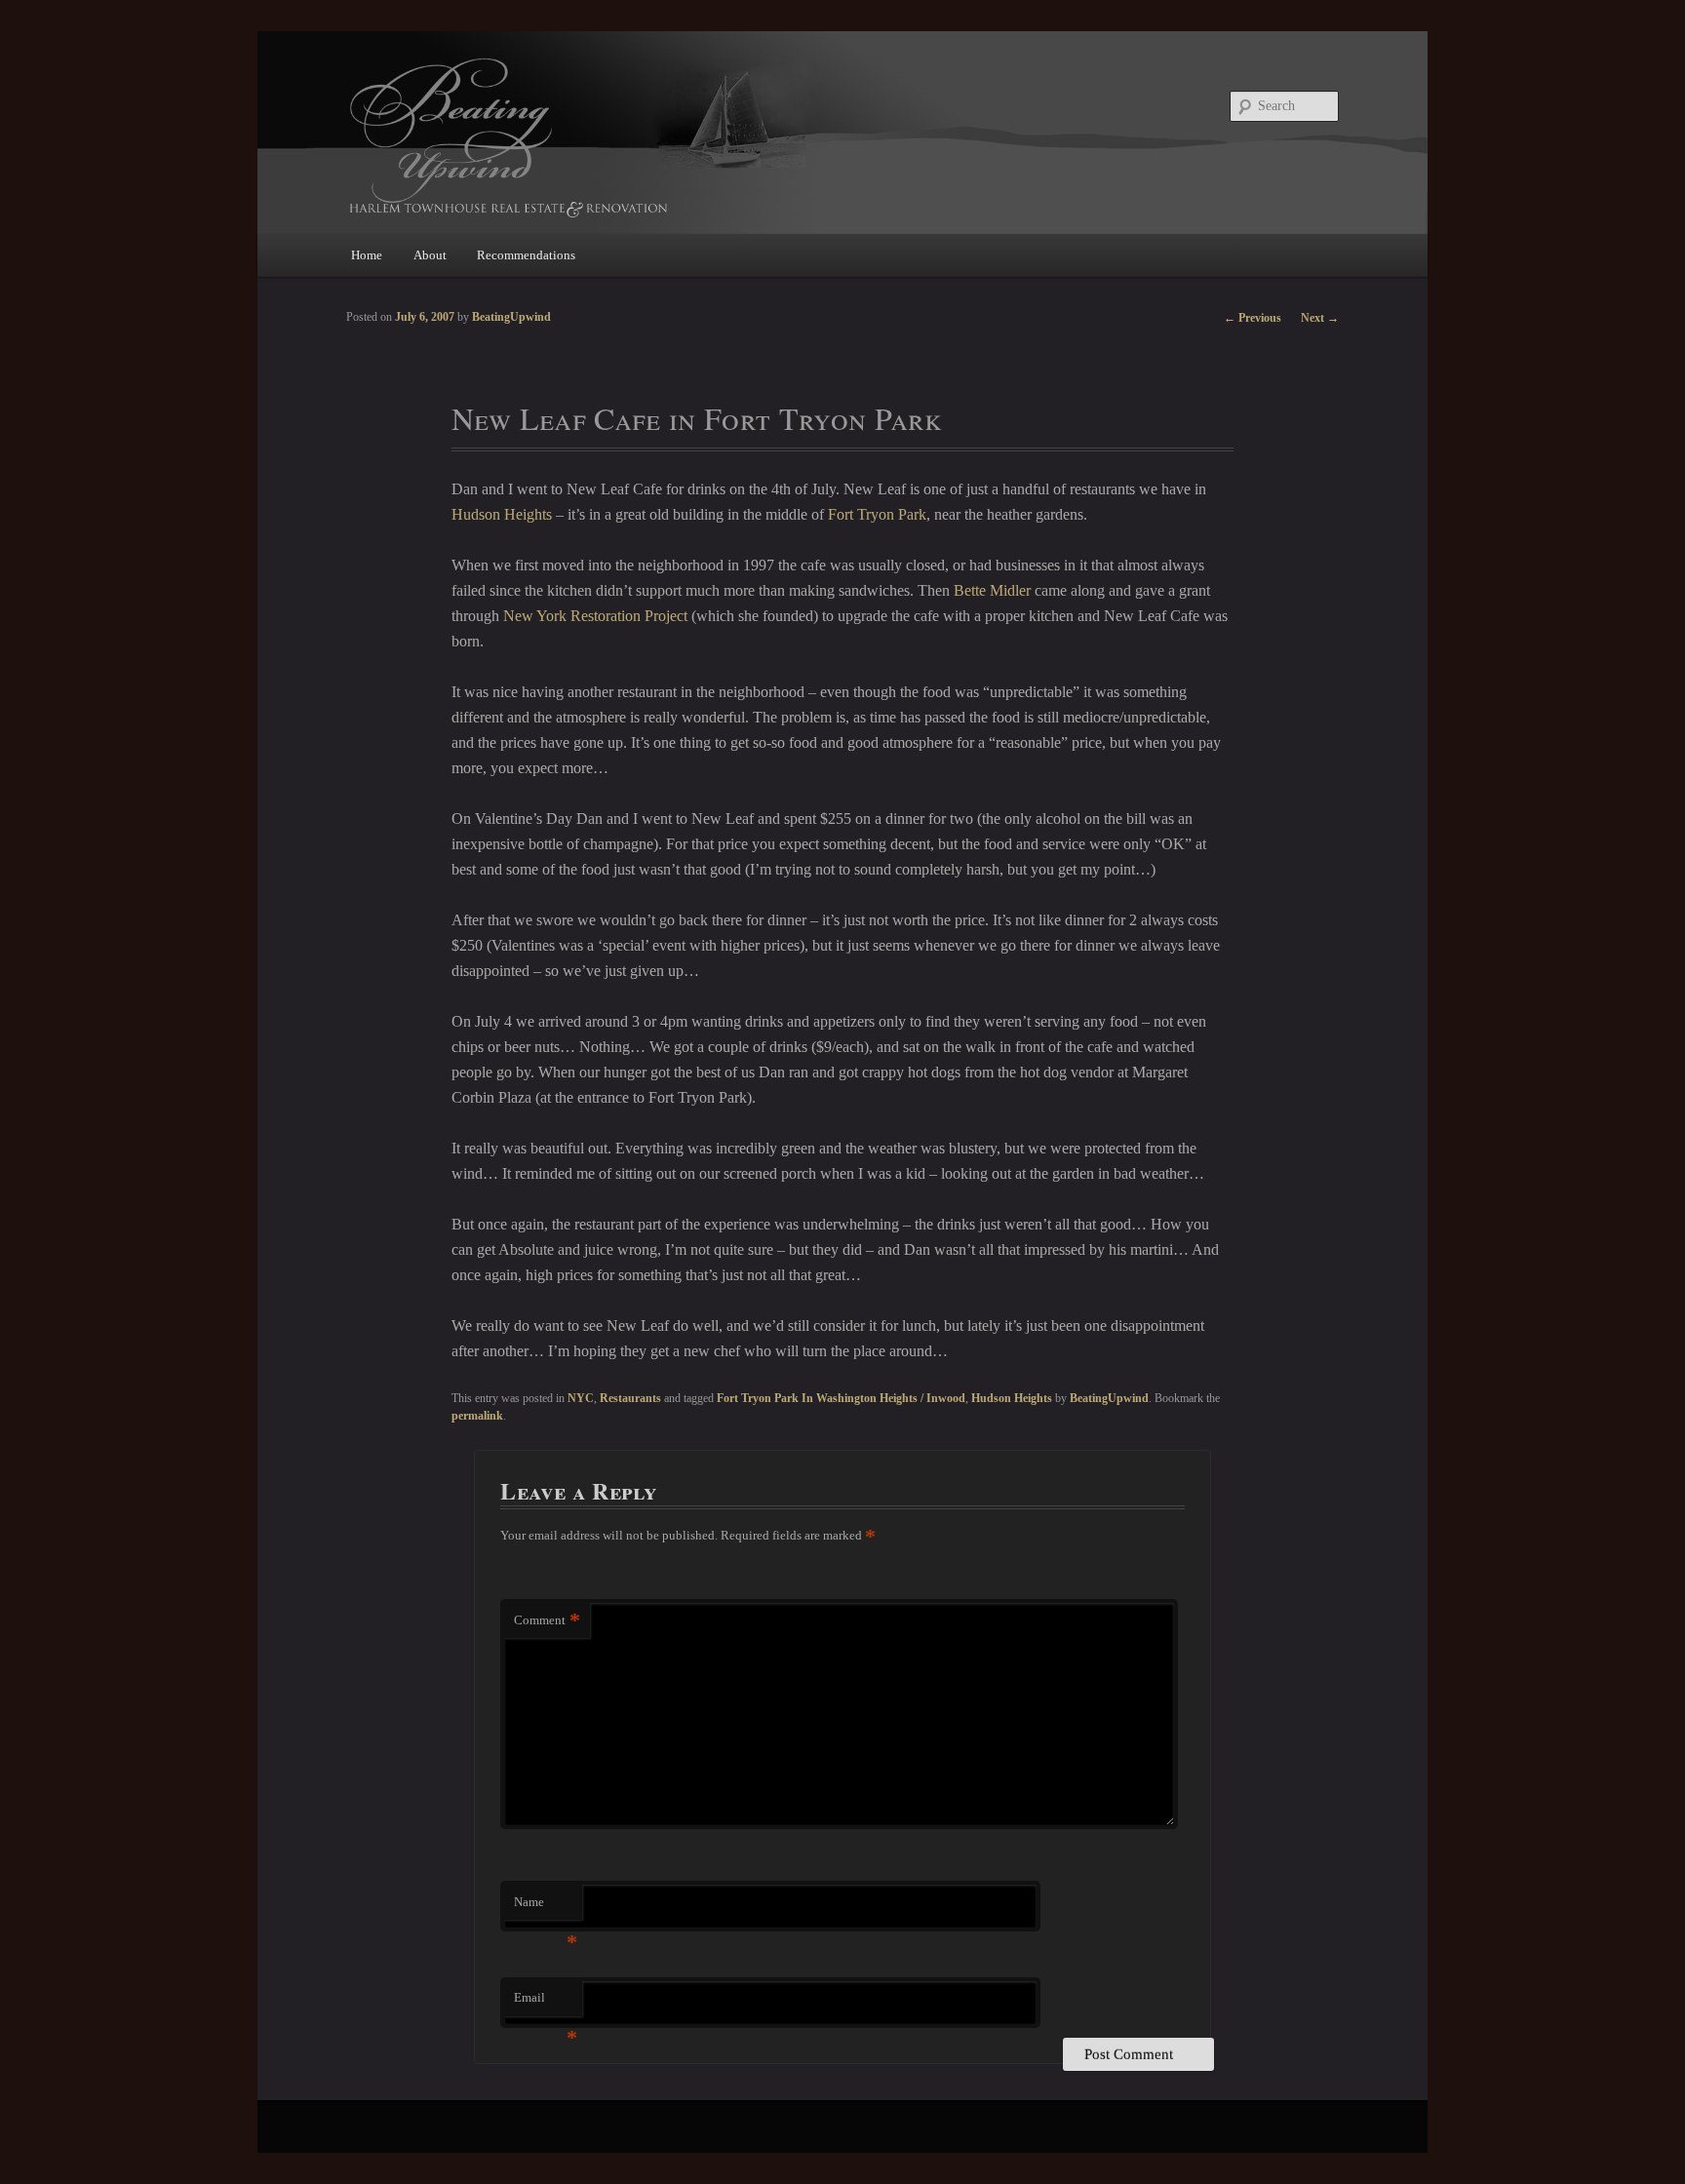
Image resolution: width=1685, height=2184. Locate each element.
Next (1320, 318)
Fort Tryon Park (877, 514)
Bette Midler (992, 590)
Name (546, 1908)
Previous (1253, 318)
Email (546, 2003)
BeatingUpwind (1109, 1398)
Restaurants (630, 1398)
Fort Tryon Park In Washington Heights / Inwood (841, 1398)
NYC (581, 1398)
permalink (477, 1416)
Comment (547, 1620)
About (430, 255)
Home (367, 255)
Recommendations (526, 255)
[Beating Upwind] (711, 136)
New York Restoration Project (595, 616)
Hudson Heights (502, 514)
